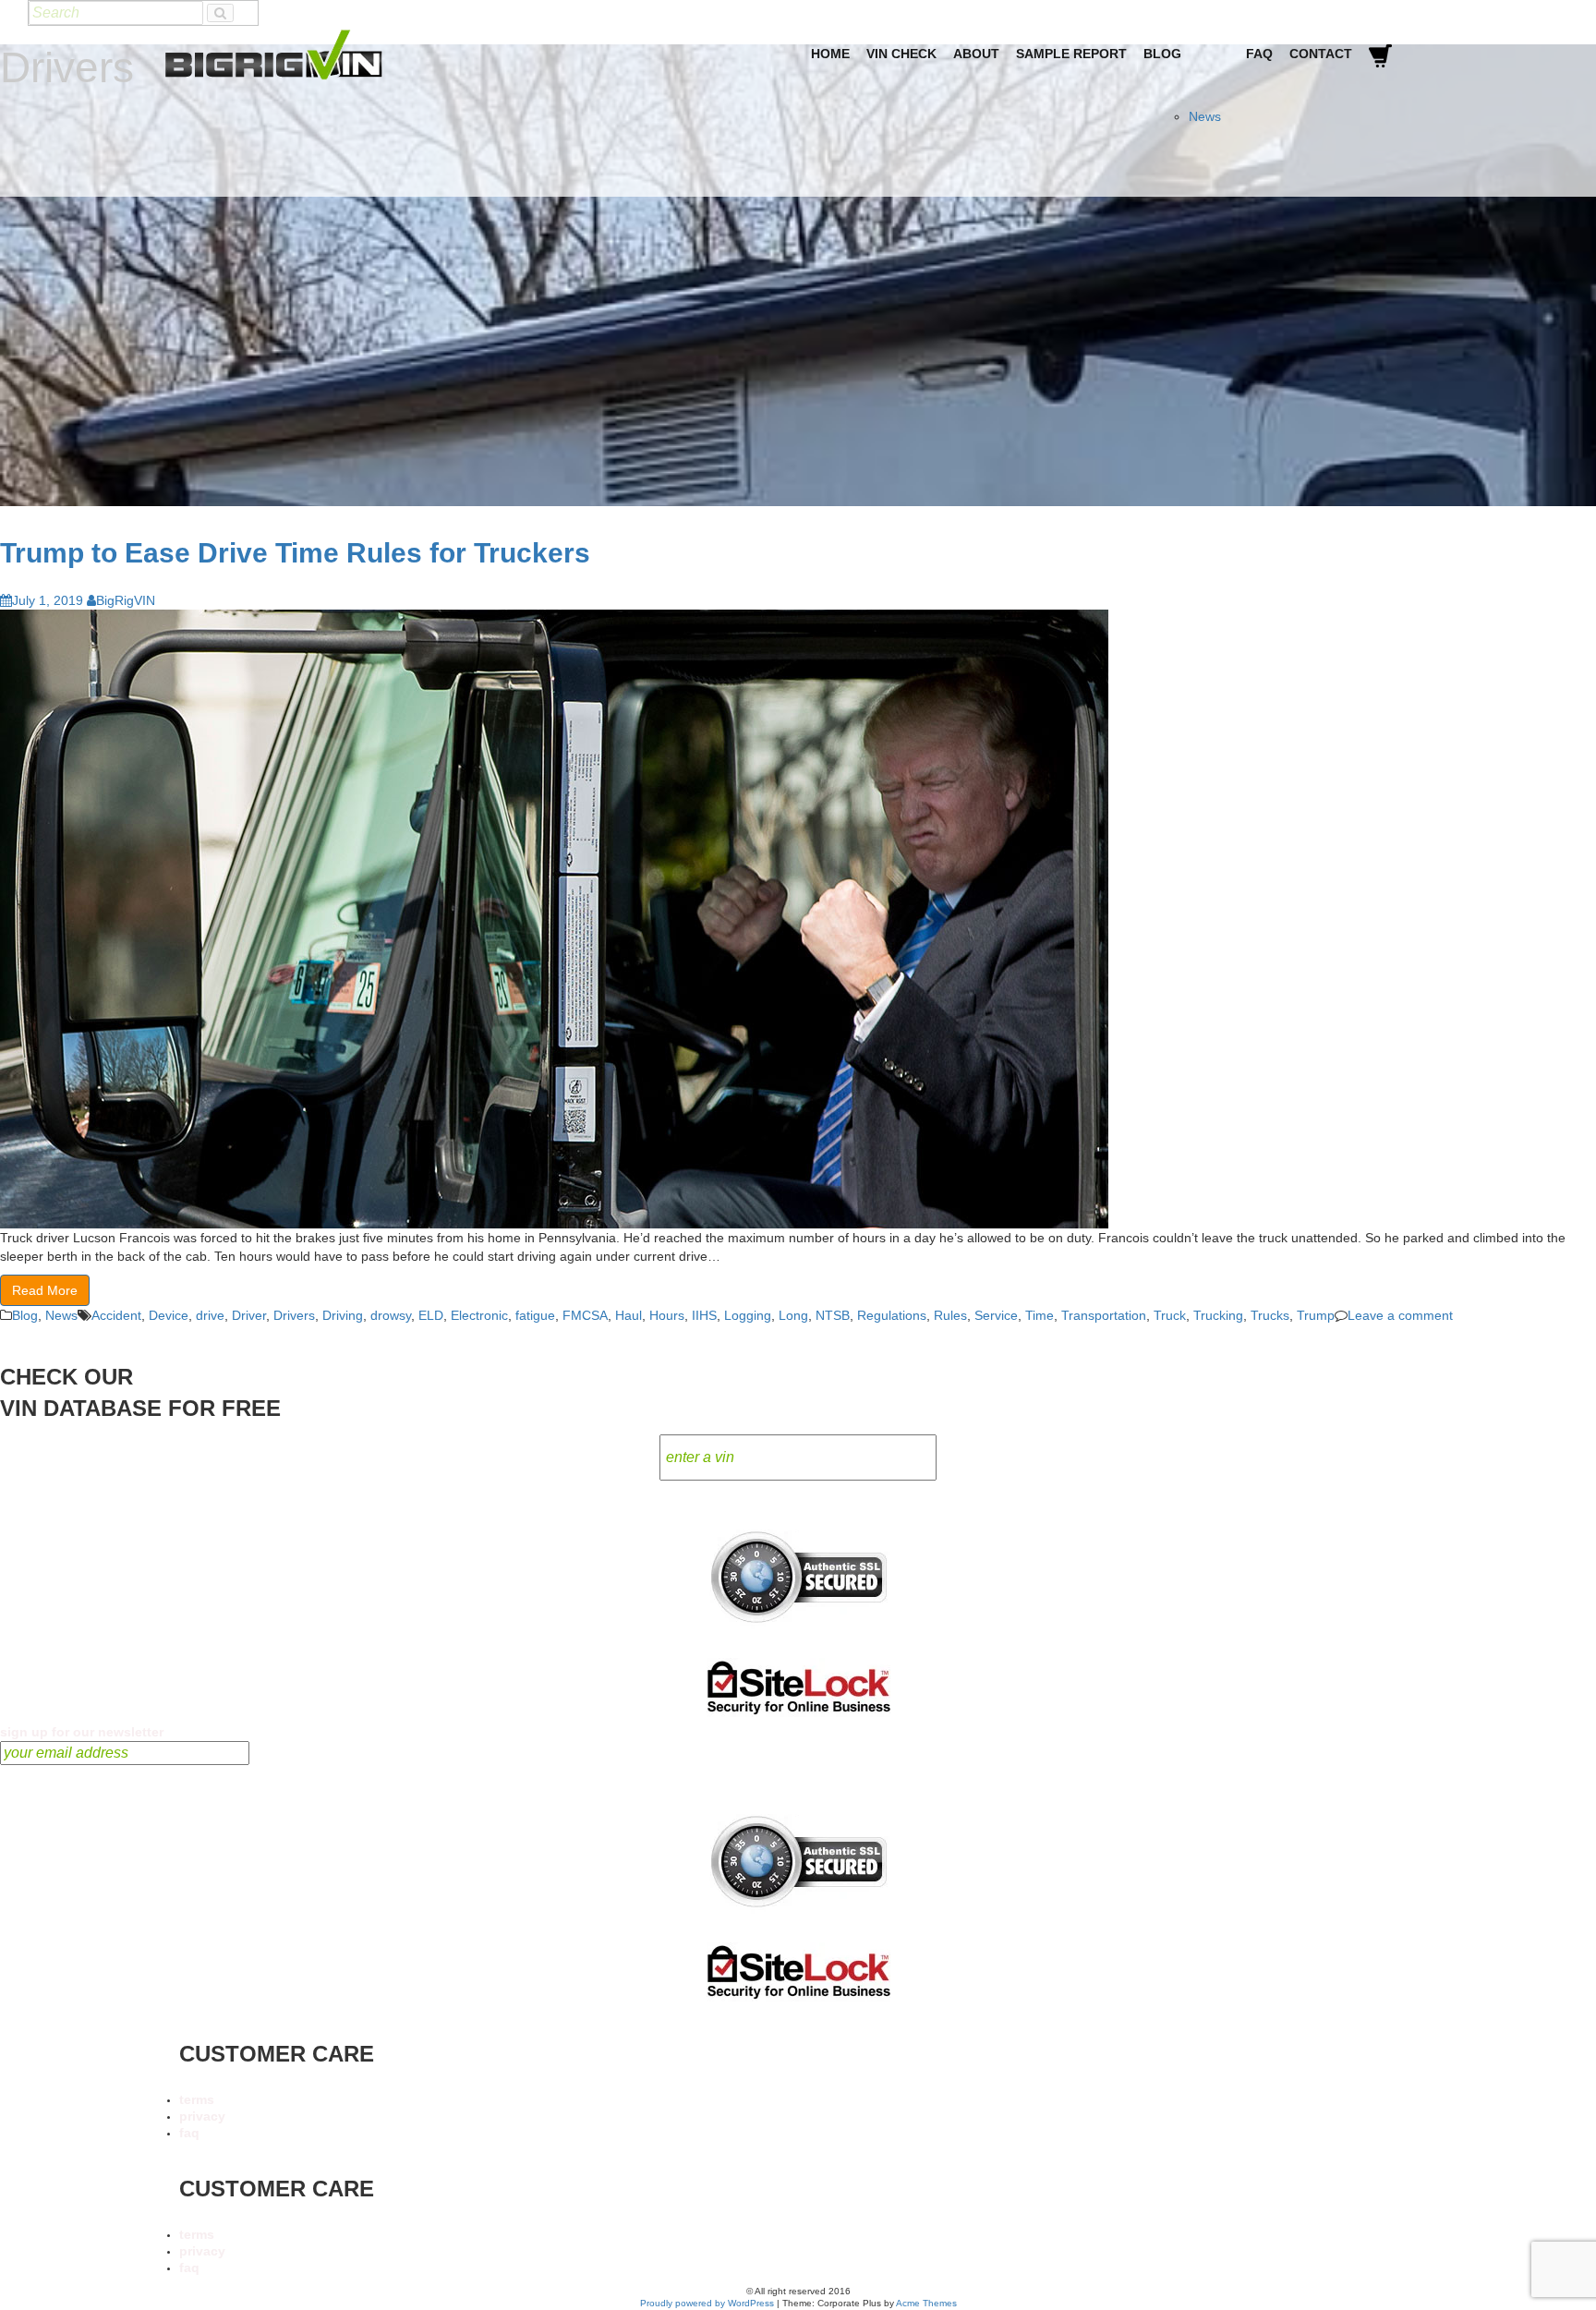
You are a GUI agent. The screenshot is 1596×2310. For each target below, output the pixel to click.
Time (1040, 1315)
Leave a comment (1400, 1315)
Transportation (1104, 1315)
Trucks (1270, 1315)
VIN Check (901, 54)
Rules (950, 1315)
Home (830, 54)
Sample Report (1071, 54)
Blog (1162, 54)
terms (197, 2099)
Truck (1170, 1315)
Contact (1321, 54)
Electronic (479, 1315)
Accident (116, 1315)
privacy (202, 2116)
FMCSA (585, 1315)
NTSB (833, 1315)
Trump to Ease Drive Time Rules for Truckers (295, 553)
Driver (249, 1315)
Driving (343, 1315)
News (1205, 116)
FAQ (1259, 54)
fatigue (535, 1315)
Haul (629, 1315)
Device (169, 1315)
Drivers (294, 1315)
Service (996, 1315)
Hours (667, 1315)
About (976, 54)
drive (210, 1315)
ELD (431, 1315)
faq (189, 2133)
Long (793, 1315)
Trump (1316, 1315)
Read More (45, 1290)
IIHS (704, 1315)
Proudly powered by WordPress (707, 2303)
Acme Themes (926, 2303)
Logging (748, 1315)
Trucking (1218, 1315)
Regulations (892, 1315)
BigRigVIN (126, 600)
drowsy (391, 1315)
